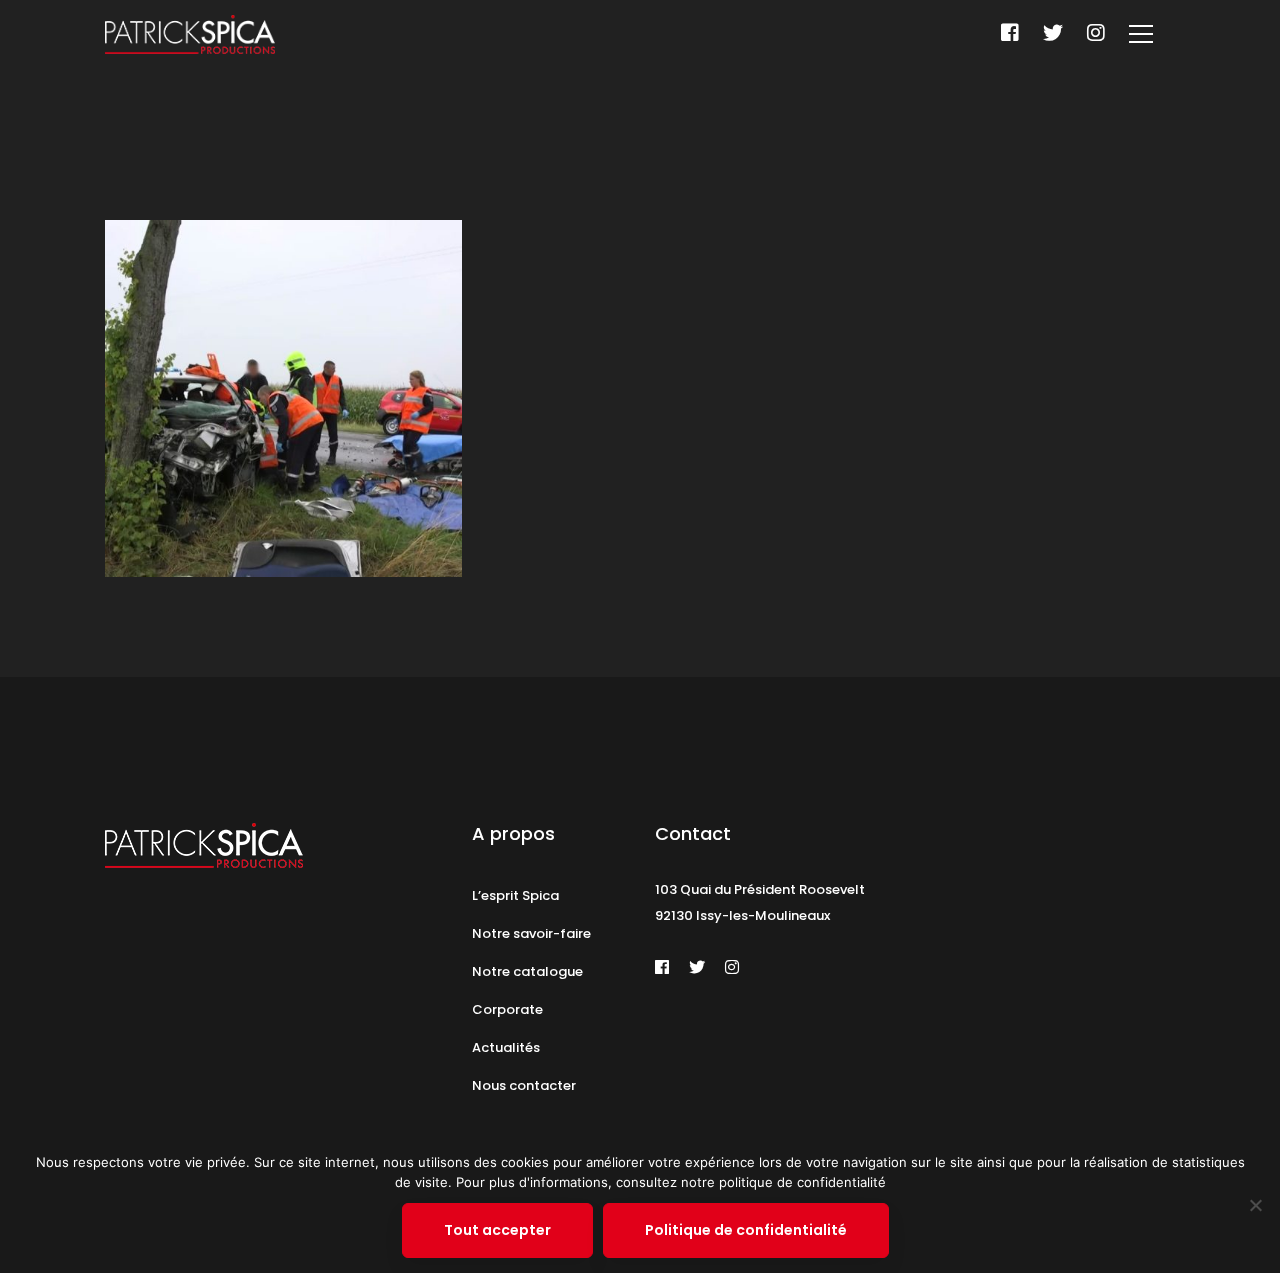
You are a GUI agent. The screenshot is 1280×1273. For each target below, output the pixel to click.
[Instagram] (1096, 33)
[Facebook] (1010, 33)
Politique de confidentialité (746, 1230)
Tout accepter (497, 1230)
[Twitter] (1053, 33)
